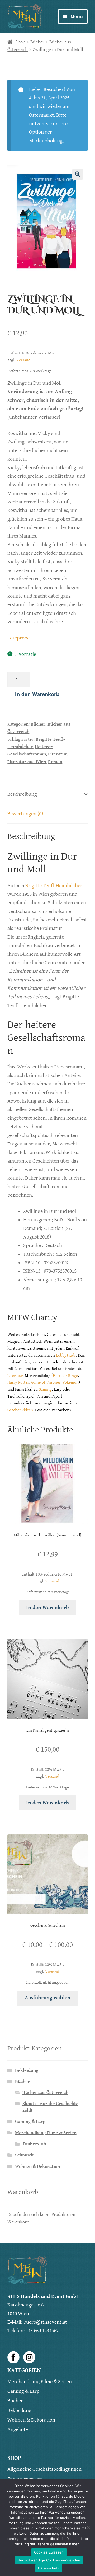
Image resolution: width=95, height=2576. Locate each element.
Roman (55, 762)
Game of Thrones (46, 1383)
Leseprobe (18, 638)
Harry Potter (18, 1383)
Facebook (13, 2357)
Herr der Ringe (65, 1376)
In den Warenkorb (37, 694)
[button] (78, 174)
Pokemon (71, 1383)
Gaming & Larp (30, 2122)
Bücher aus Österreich (45, 2093)
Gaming (45, 1389)
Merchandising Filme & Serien (46, 2133)
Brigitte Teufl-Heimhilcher (54, 886)
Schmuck (24, 2155)
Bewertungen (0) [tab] (25, 814)
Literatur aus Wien (27, 762)
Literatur (58, 754)
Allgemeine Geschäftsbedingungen (44, 2469)
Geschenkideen (20, 1410)
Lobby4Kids (66, 1355)
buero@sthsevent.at (45, 2322)
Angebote (18, 2430)
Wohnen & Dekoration (37, 2167)
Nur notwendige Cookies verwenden (49, 2560)
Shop (20, 42)
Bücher (37, 42)
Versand (23, 360)
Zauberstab (34, 2144)
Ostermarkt (41, 115)
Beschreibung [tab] (22, 794)
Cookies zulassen (49, 2552)
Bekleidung (27, 2070)
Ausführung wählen (48, 1998)
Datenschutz (49, 2568)
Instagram (29, 2357)
